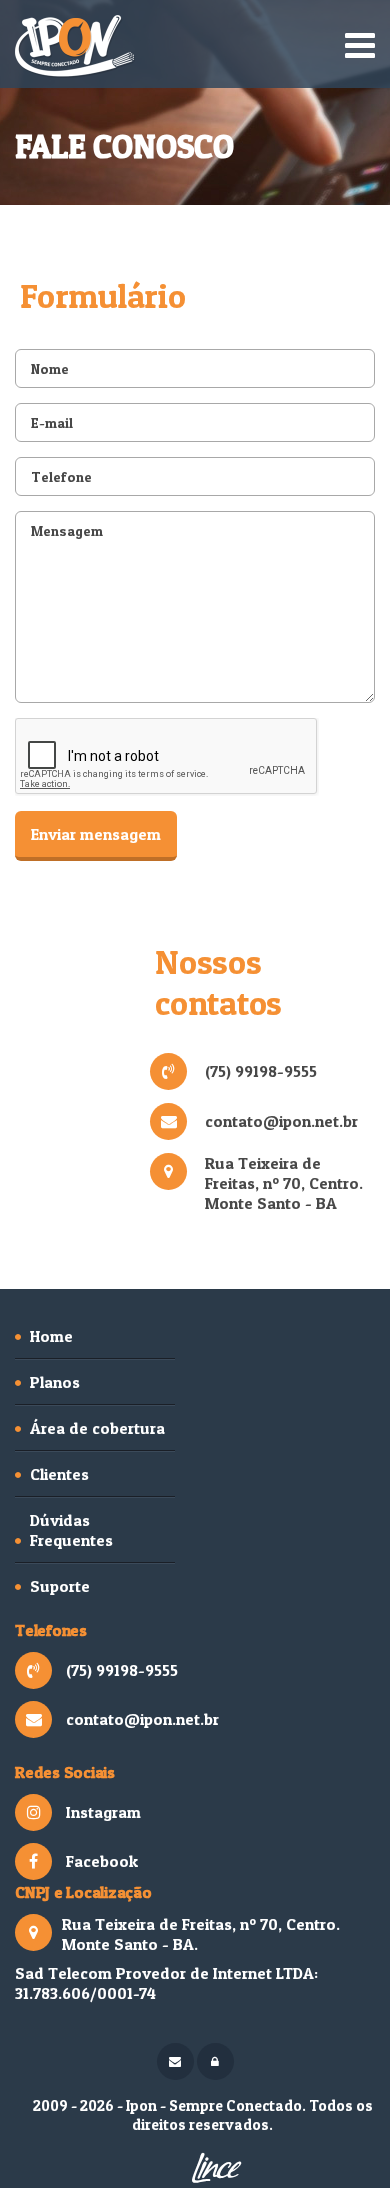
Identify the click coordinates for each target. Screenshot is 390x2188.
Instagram (103, 1812)
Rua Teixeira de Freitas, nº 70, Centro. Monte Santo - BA (284, 1183)
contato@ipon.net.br (281, 1121)
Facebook (102, 1861)
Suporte (60, 1586)
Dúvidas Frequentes (71, 1530)
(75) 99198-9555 (261, 1071)
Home (51, 1336)
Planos (55, 1382)
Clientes (59, 1474)
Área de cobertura (97, 1428)
